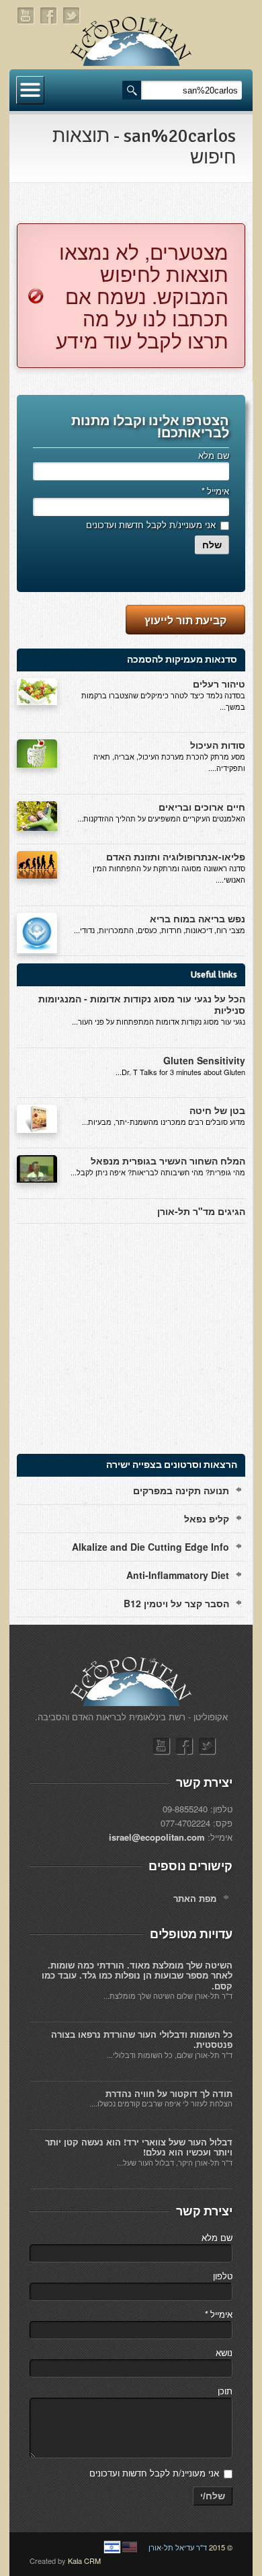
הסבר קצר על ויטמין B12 (176, 1603)
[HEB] (112, 2547)
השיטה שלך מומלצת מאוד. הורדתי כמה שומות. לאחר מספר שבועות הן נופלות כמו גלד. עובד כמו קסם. (137, 1975)
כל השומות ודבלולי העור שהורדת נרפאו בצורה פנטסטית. (142, 2039)
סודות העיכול (218, 745)
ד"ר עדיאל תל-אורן (178, 2547)
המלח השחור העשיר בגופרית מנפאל (168, 1161)
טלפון (223, 2276)
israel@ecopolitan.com (157, 1837)
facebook (49, 16)
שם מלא (214, 455)
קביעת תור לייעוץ (185, 620)
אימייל (215, 491)
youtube (26, 16)
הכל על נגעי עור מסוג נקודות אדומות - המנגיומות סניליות (142, 1004)
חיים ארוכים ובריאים (202, 807)
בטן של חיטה (217, 1110)
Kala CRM (84, 2561)
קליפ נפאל (207, 1518)
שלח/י (213, 2496)
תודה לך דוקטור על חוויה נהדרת (169, 2093)
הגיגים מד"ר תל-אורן (201, 1211)
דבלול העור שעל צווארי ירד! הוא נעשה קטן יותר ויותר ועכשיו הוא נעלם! (139, 2147)
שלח (212, 545)
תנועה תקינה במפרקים (181, 1490)
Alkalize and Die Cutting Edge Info (150, 1547)
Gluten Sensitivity (204, 1060)
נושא (224, 2352)
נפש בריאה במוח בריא (198, 918)
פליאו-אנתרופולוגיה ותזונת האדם (176, 856)
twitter (72, 16)
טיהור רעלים (219, 684)
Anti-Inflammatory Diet (178, 1575)
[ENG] (130, 2547)
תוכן (225, 2391)
